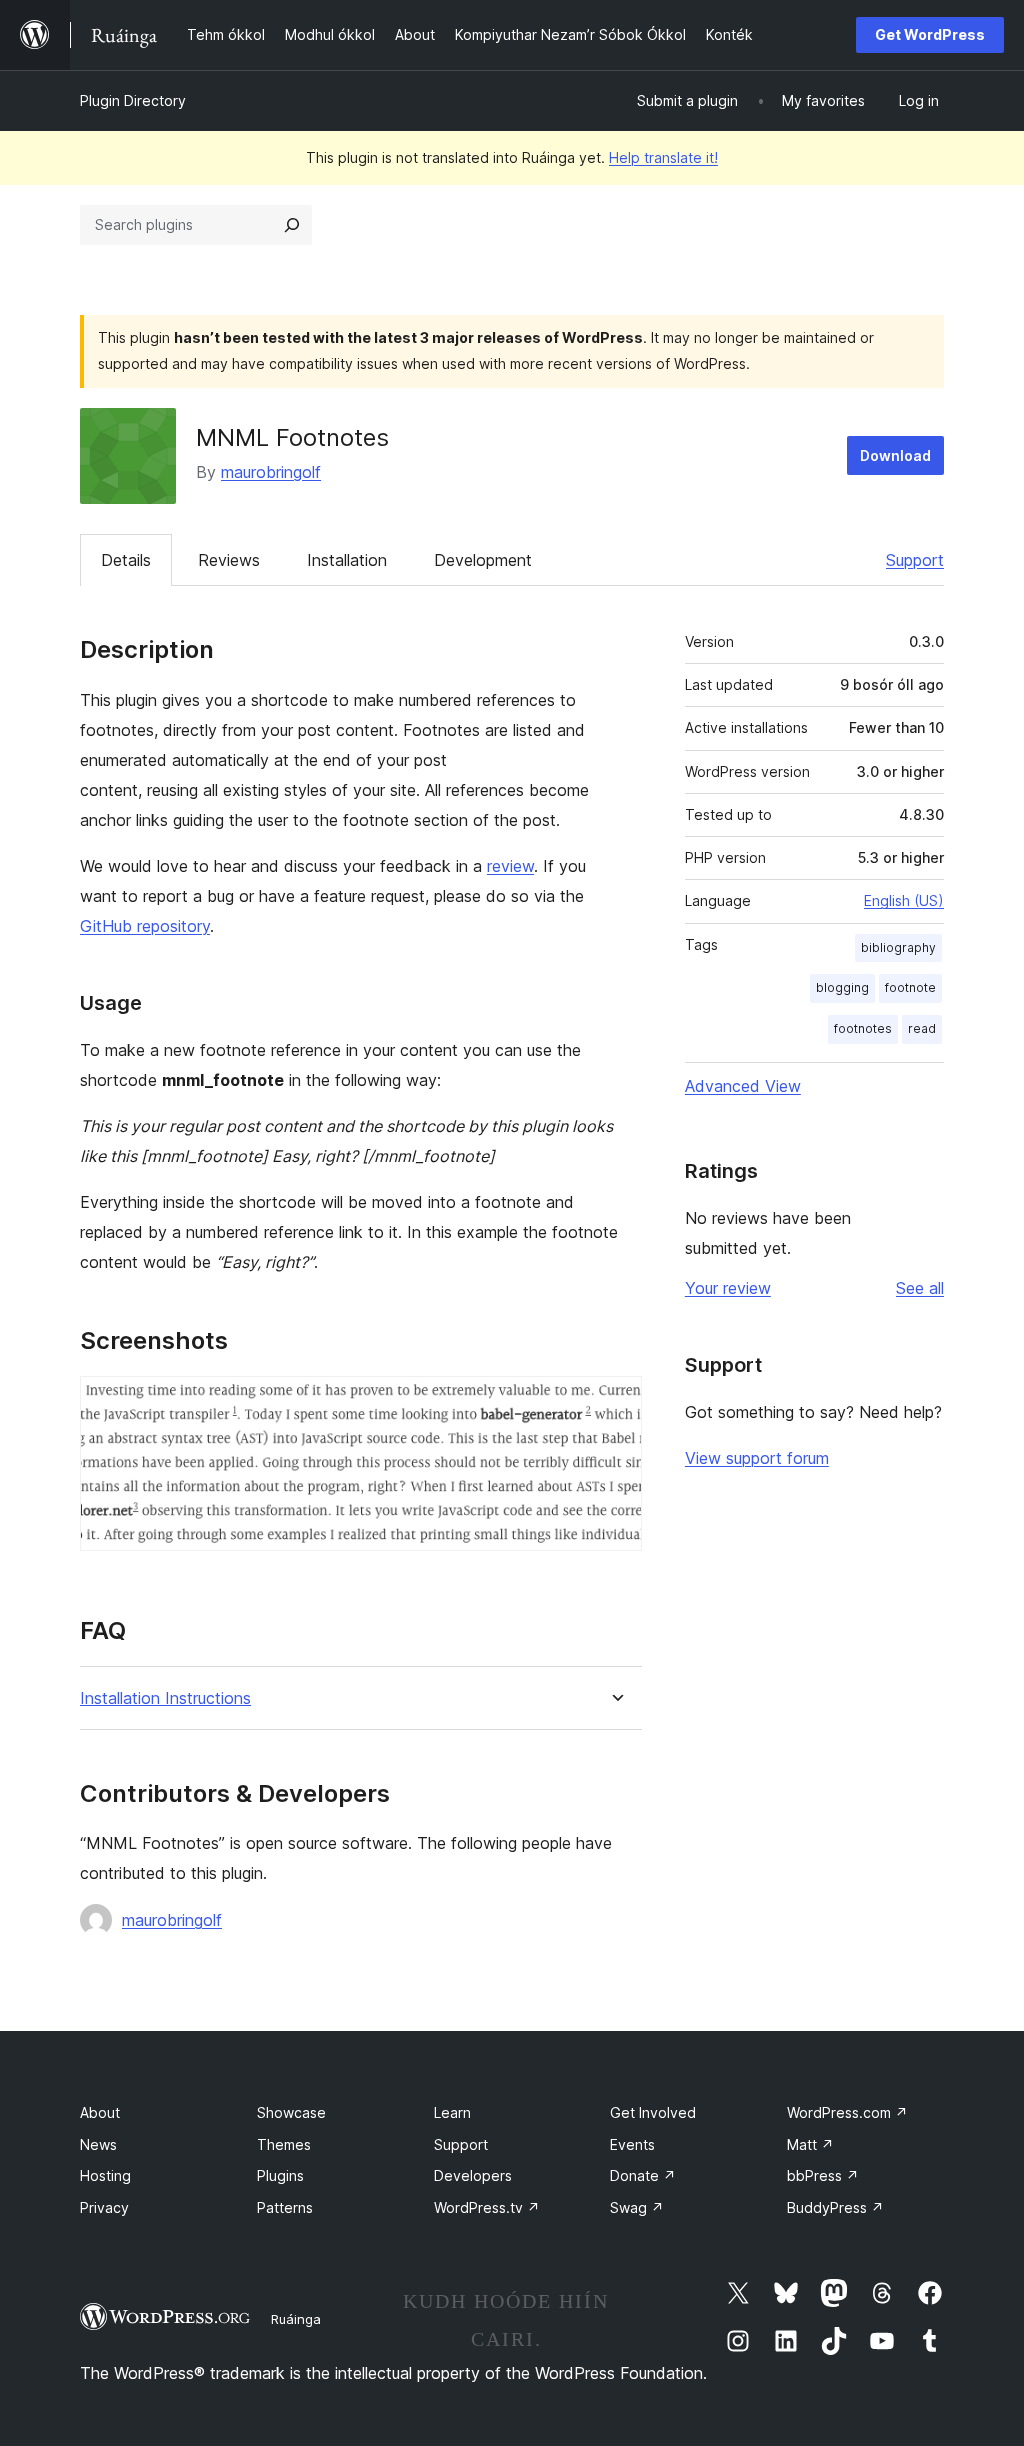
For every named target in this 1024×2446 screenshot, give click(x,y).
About (100, 2112)
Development (483, 560)
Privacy (104, 2207)
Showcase (291, 2112)
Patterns (285, 2207)
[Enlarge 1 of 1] (615, 1403)
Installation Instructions (165, 1698)
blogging (842, 987)
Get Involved (653, 2112)
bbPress (823, 2175)
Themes (284, 2144)
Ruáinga (296, 2319)
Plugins (280, 2175)
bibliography (898, 947)
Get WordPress (930, 34)
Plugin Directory (133, 100)
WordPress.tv (487, 2207)
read (922, 1028)
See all (920, 1288)
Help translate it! (663, 157)
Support (915, 560)
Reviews (229, 560)
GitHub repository (145, 926)
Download (895, 455)
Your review (728, 1288)
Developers (473, 2175)
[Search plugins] (292, 225)
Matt (810, 2144)
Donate (643, 2175)
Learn (452, 2112)
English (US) (904, 900)
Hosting (105, 2175)
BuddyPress (835, 2207)
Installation (347, 560)
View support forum (757, 1458)
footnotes (863, 1028)
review (510, 866)
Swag (637, 2207)
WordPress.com (847, 2112)
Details (126, 560)
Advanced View (743, 1086)
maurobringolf (271, 472)
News (98, 2144)
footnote (910, 987)
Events (632, 2144)
